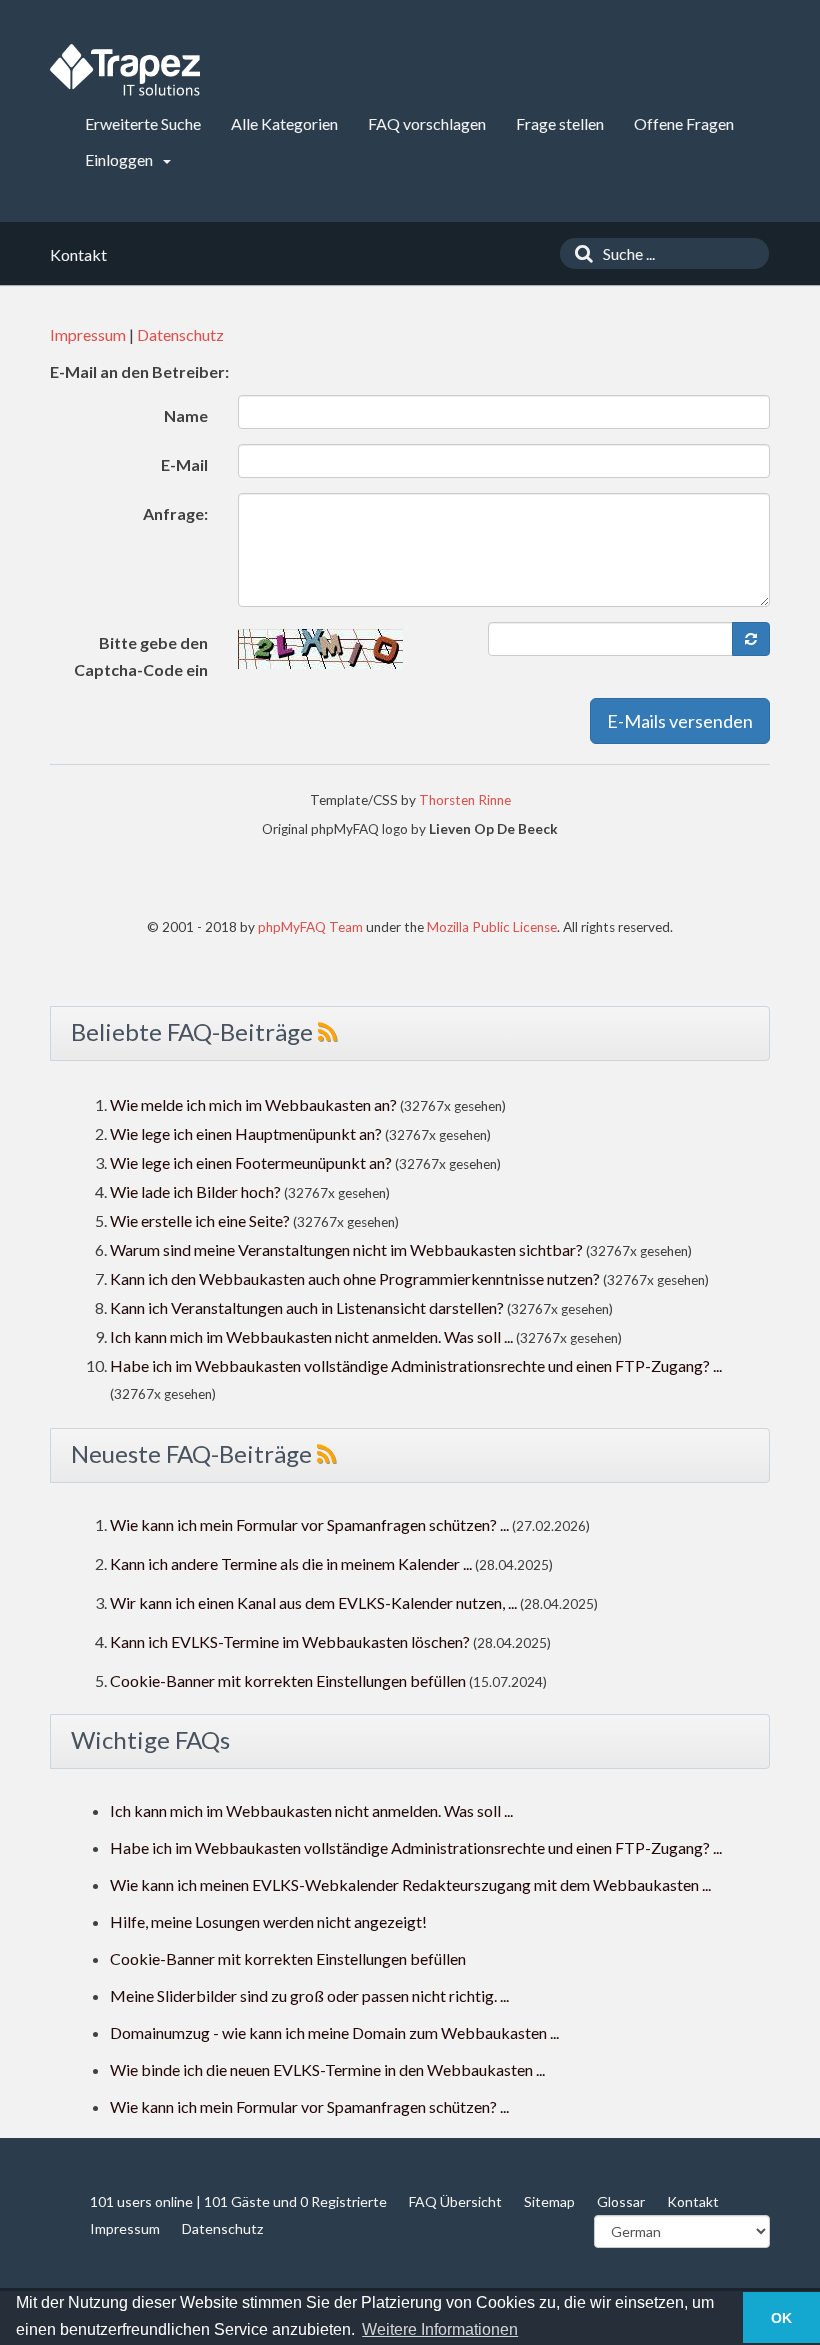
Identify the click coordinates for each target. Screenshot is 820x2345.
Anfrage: (175, 513)
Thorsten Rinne (465, 800)
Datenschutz (180, 334)
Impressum (88, 334)
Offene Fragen (684, 123)
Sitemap (549, 2201)
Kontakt (693, 2201)
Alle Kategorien (284, 123)
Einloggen (120, 159)
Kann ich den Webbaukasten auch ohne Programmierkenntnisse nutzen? (355, 1278)
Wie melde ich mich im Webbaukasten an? (253, 1104)
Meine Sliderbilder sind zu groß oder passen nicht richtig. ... (309, 1995)
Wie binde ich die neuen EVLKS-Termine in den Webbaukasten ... (327, 2069)
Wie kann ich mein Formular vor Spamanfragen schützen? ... (309, 1524)
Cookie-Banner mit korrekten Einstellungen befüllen (288, 1680)
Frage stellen (560, 123)
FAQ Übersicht (455, 2201)
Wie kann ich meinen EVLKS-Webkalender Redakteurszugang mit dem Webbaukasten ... (410, 1884)
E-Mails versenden (680, 721)
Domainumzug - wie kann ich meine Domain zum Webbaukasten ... (334, 2032)
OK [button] (781, 2318)
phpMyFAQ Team (310, 927)
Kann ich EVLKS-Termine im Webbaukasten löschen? (290, 1641)
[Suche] (579, 253)
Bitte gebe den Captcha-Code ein (141, 656)
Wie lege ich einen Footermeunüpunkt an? (251, 1162)
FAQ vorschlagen (427, 123)
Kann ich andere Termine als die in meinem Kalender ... (291, 1563)
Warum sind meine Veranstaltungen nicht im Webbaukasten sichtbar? (346, 1249)
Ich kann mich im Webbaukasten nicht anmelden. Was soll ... (311, 1336)
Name (186, 415)
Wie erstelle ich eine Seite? (200, 1220)
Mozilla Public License (492, 927)
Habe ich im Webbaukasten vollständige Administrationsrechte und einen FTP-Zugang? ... (416, 1365)
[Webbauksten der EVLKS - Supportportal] (125, 70)
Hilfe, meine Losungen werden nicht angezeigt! (268, 1921)
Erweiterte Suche (143, 123)
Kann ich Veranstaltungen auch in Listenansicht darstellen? (307, 1307)
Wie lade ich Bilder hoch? (195, 1191)
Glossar (621, 2201)
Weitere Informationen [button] (440, 2329)
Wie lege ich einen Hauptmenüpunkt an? (246, 1133)
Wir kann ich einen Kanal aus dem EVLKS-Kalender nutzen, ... (313, 1602)
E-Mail (184, 464)
